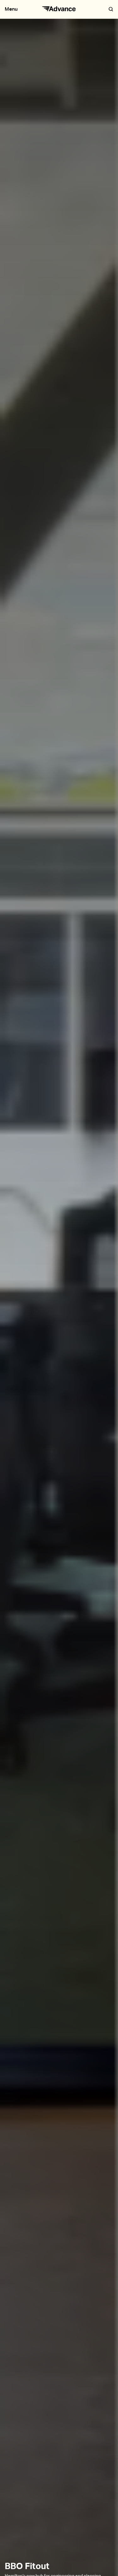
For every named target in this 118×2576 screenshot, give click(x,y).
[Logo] (59, 9)
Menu (11, 9)
